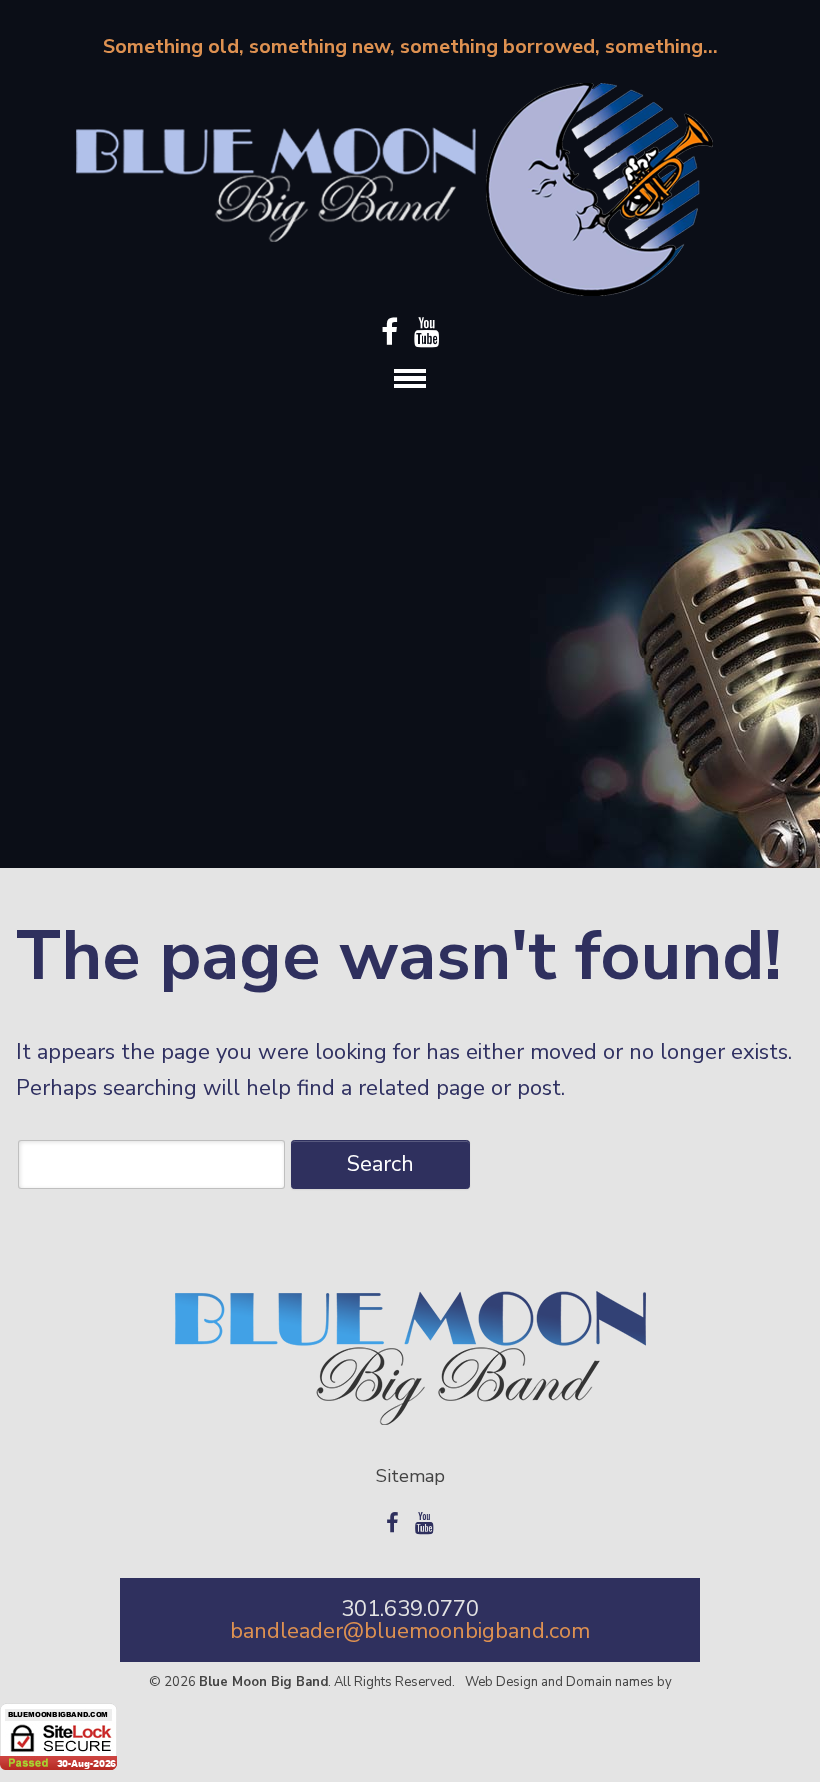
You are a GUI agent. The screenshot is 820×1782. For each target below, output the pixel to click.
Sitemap (410, 1476)
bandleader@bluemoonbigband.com (410, 1631)
